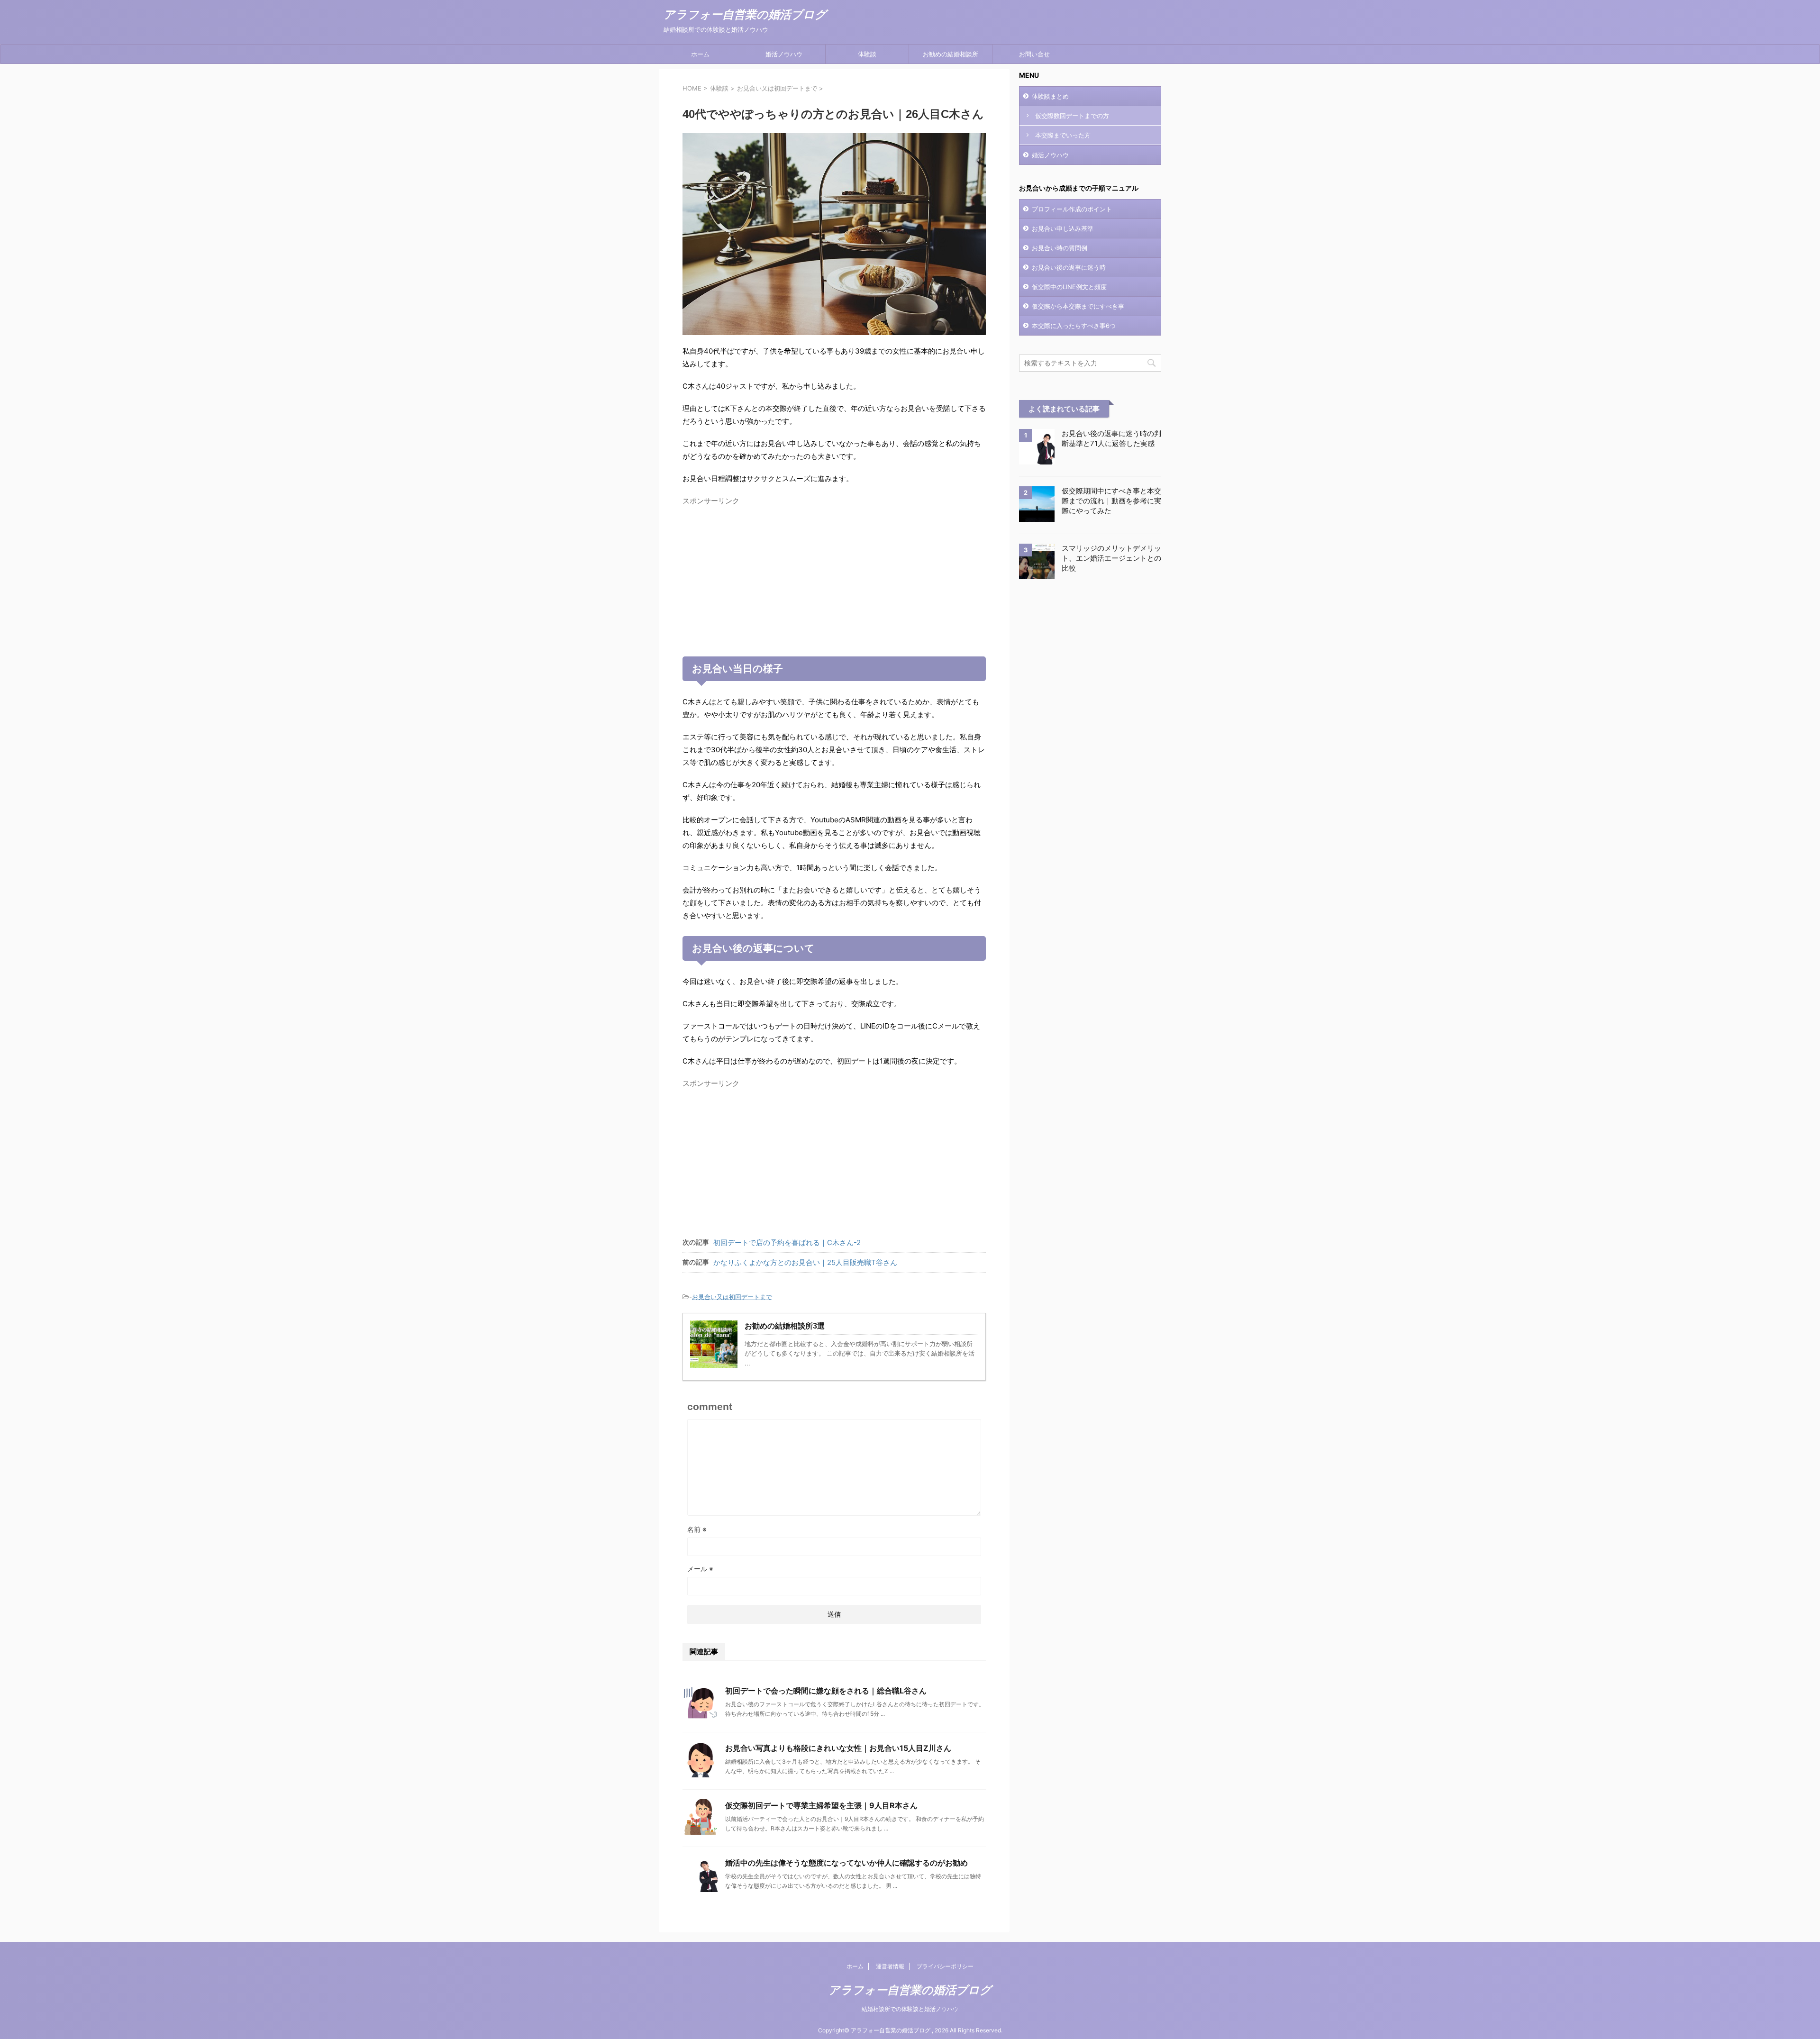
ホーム (700, 54)
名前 (697, 1529)
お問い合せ (1034, 54)
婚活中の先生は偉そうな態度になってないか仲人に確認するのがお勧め (846, 1863)
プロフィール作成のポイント (1072, 209)
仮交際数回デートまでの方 (1072, 116)
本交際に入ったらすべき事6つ (1074, 326)
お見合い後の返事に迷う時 (1069, 267)
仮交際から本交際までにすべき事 (1078, 306)
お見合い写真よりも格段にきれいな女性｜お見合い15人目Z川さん (838, 1748)
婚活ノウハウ (784, 54)
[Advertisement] (834, 576)
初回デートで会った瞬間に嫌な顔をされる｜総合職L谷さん (826, 1691)
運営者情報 (890, 1966)
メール (700, 1569)
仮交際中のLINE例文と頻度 (1069, 287)
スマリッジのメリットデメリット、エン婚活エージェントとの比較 (1111, 558)
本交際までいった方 (1063, 135)
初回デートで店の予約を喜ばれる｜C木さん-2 (787, 1243)
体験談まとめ (1050, 96)
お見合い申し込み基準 (1063, 228)
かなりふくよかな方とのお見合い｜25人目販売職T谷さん (805, 1262)
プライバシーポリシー (945, 1966)
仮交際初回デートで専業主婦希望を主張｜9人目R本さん (821, 1805)
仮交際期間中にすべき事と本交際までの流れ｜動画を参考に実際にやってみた (1111, 501)
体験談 (867, 54)
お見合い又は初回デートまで (732, 1297)
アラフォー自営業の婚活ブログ (745, 15)
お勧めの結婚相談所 (951, 54)
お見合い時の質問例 (1060, 248)
